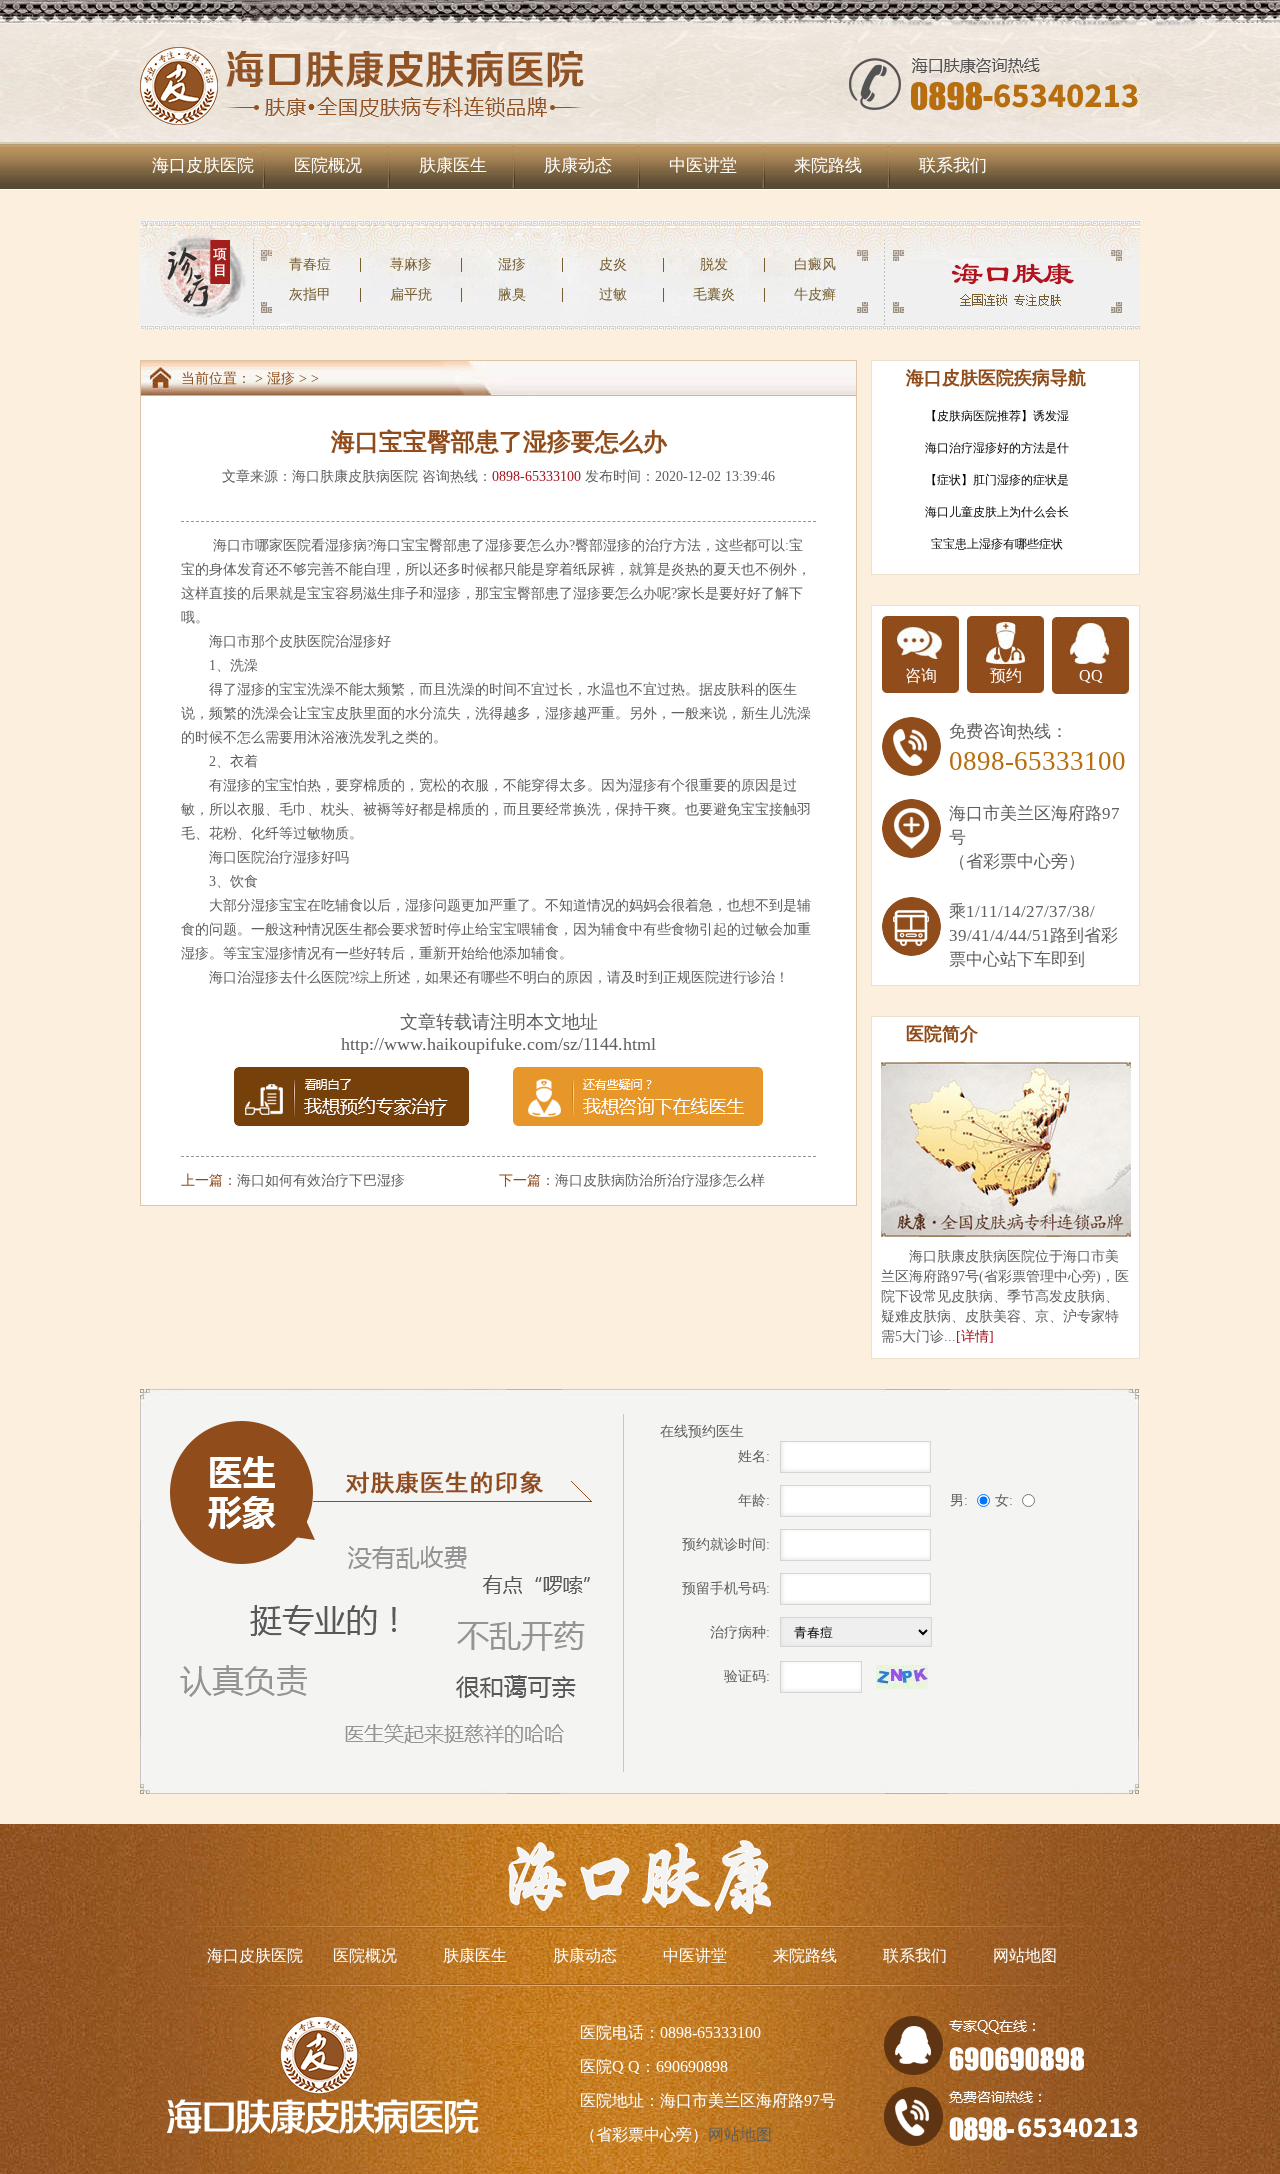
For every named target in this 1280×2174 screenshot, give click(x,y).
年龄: (754, 1500)
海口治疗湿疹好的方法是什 (997, 448)
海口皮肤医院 (203, 165)
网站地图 (1025, 1955)
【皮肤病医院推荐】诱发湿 (997, 416)
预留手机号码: (726, 1588)
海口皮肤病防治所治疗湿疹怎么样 (660, 1180)
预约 (1006, 675)
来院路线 (828, 165)
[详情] (975, 1336)
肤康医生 (453, 165)
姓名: (754, 1456)
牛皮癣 (815, 294)
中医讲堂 (703, 165)
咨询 (921, 675)
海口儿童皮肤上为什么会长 (997, 512)
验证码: (747, 1676)
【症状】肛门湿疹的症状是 (997, 480)
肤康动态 (578, 165)
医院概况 (328, 165)
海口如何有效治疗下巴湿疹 (321, 1180)
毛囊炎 (714, 294)
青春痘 (310, 264)
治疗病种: (740, 1632)
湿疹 (512, 264)
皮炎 (613, 264)
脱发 (714, 264)
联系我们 (953, 165)
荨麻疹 (411, 264)
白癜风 (815, 264)
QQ (1091, 675)
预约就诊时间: (726, 1544)
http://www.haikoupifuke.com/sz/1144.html (498, 1044)
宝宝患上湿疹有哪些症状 (997, 544)
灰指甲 (310, 294)
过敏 (613, 294)
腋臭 (512, 294)
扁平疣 (411, 294)
